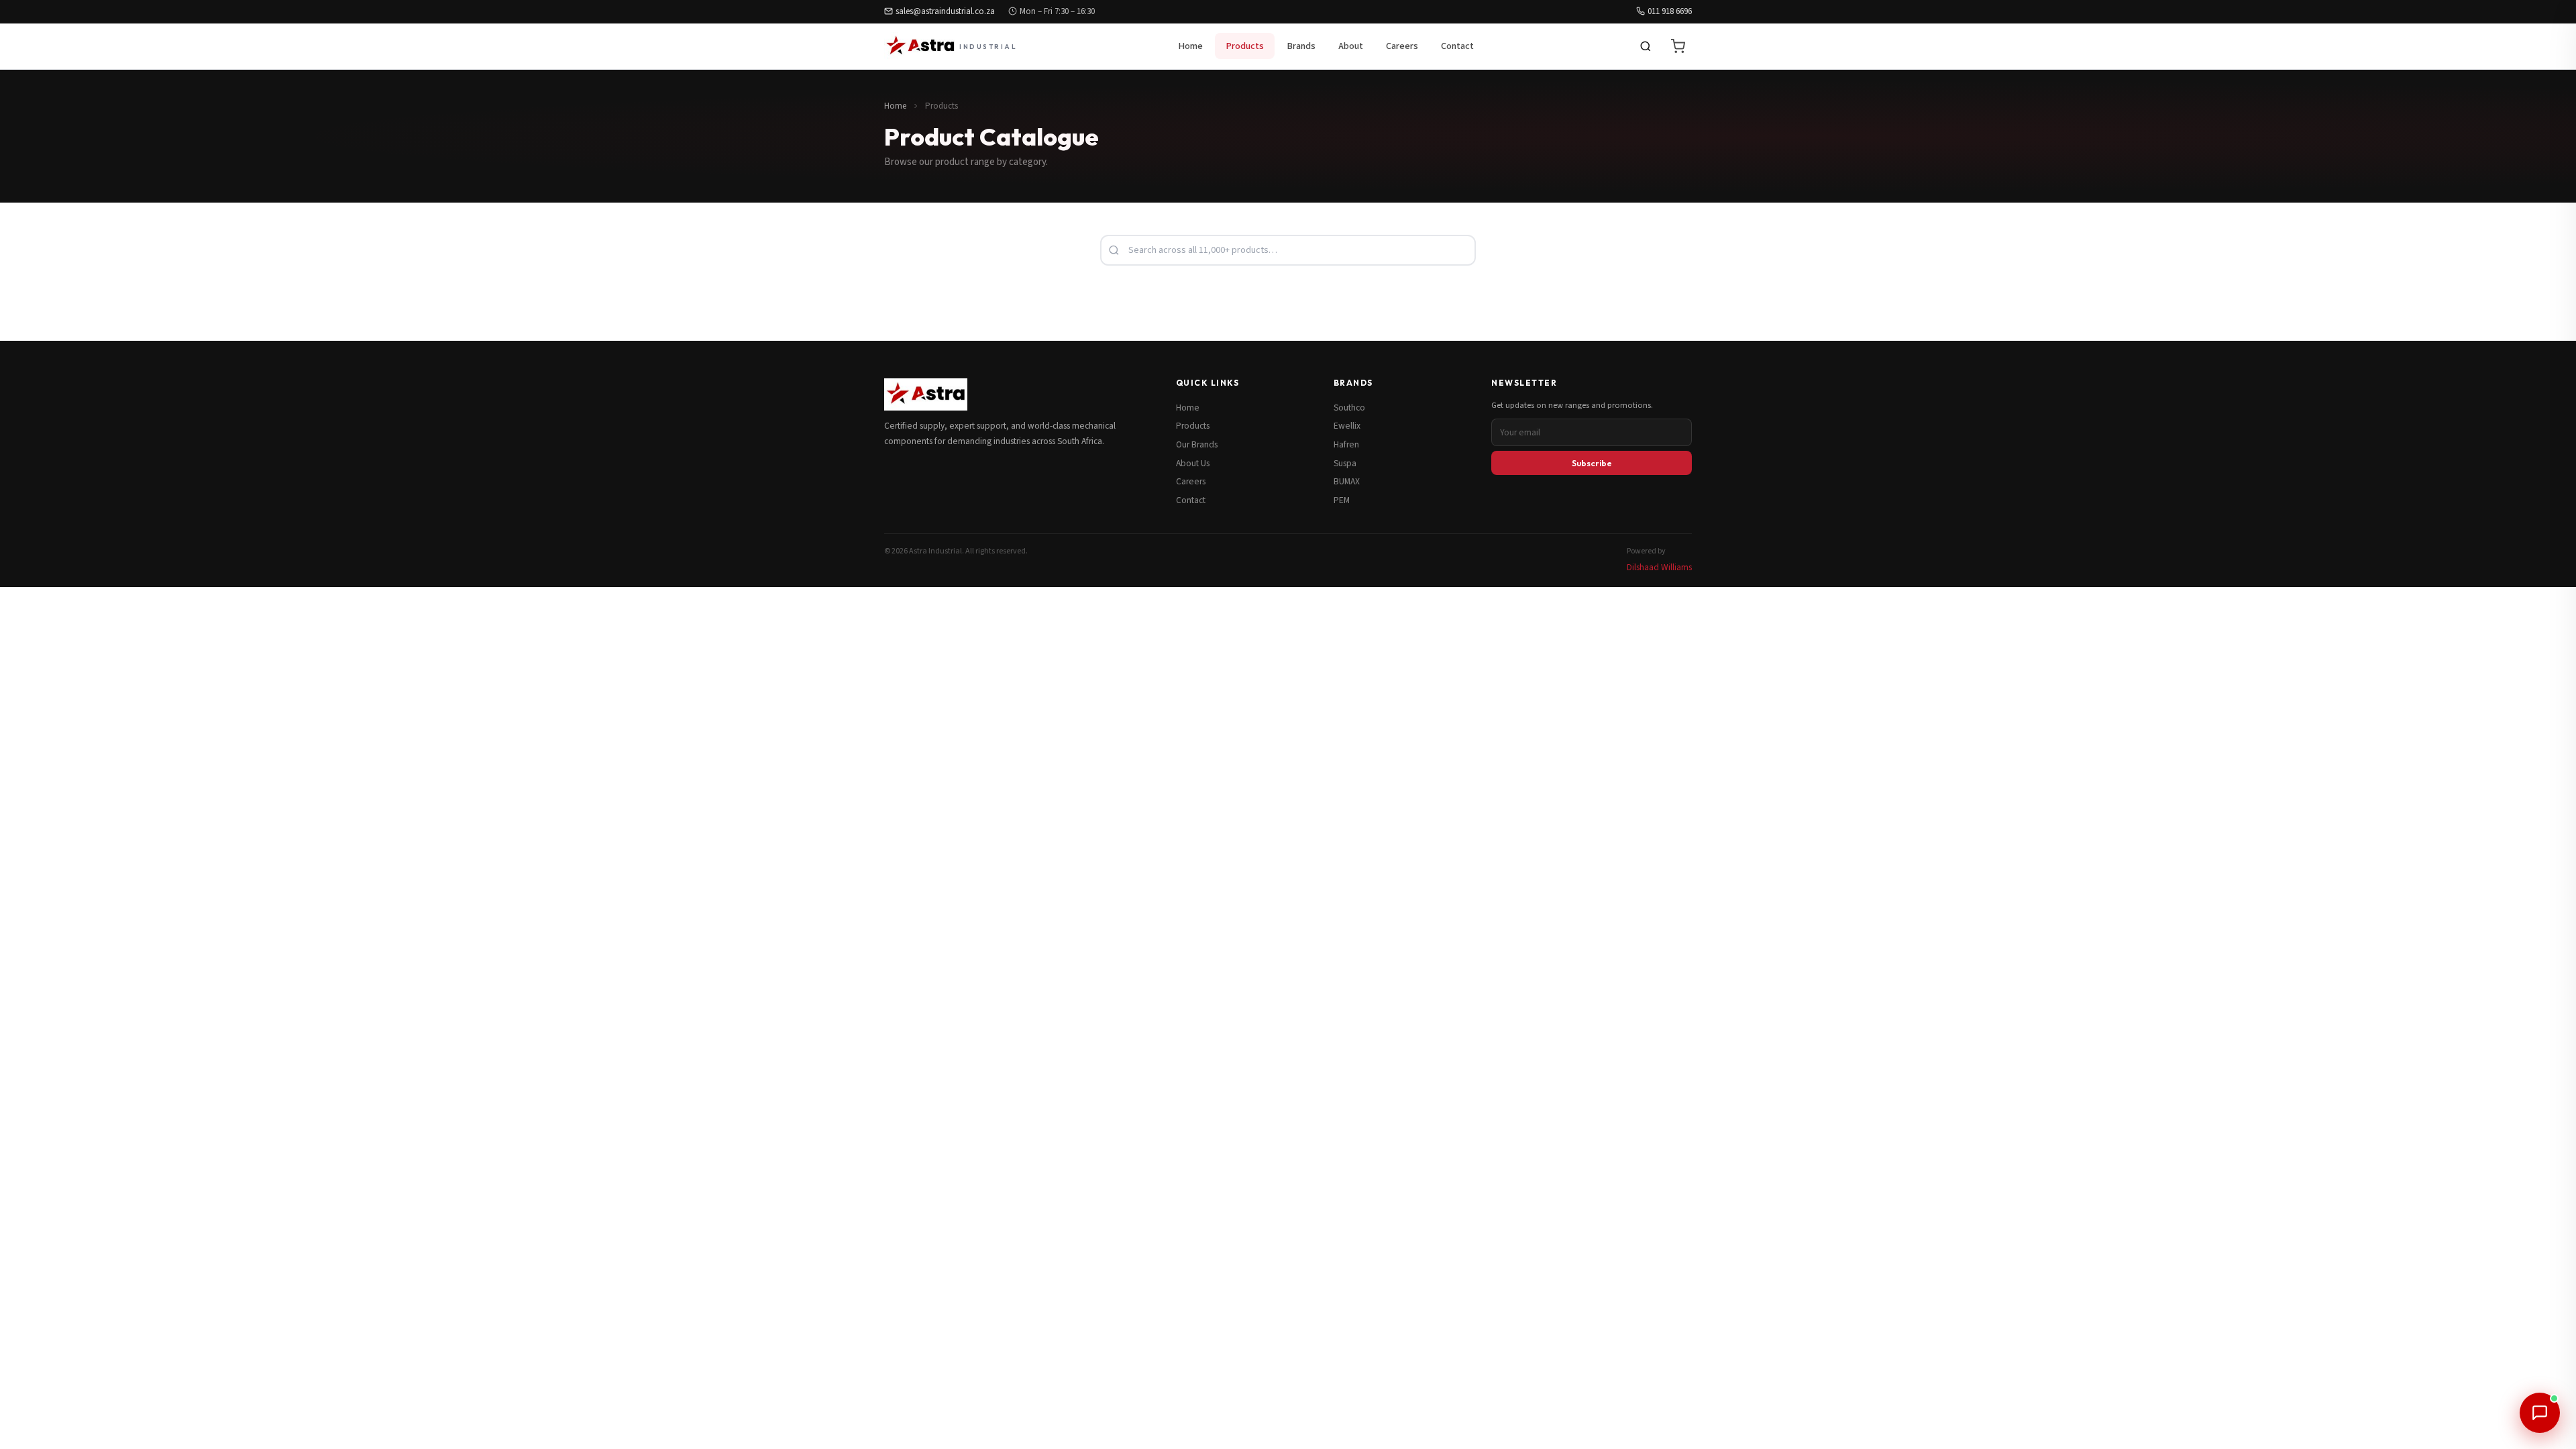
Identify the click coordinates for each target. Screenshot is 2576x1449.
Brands (1301, 46)
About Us (1193, 463)
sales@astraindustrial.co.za (945, 11)
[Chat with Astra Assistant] (2540, 1413)
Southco (1349, 408)
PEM (1342, 500)
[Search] (1646, 46)
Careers (1402, 46)
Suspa (1345, 463)
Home (1190, 46)
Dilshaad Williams (1659, 567)
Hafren (1346, 444)
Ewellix (1347, 426)
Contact (1457, 46)
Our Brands (1197, 444)
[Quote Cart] (1678, 46)
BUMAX (1347, 481)
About (1351, 46)
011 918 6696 (1670, 11)
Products (1245, 46)
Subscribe (1592, 463)
